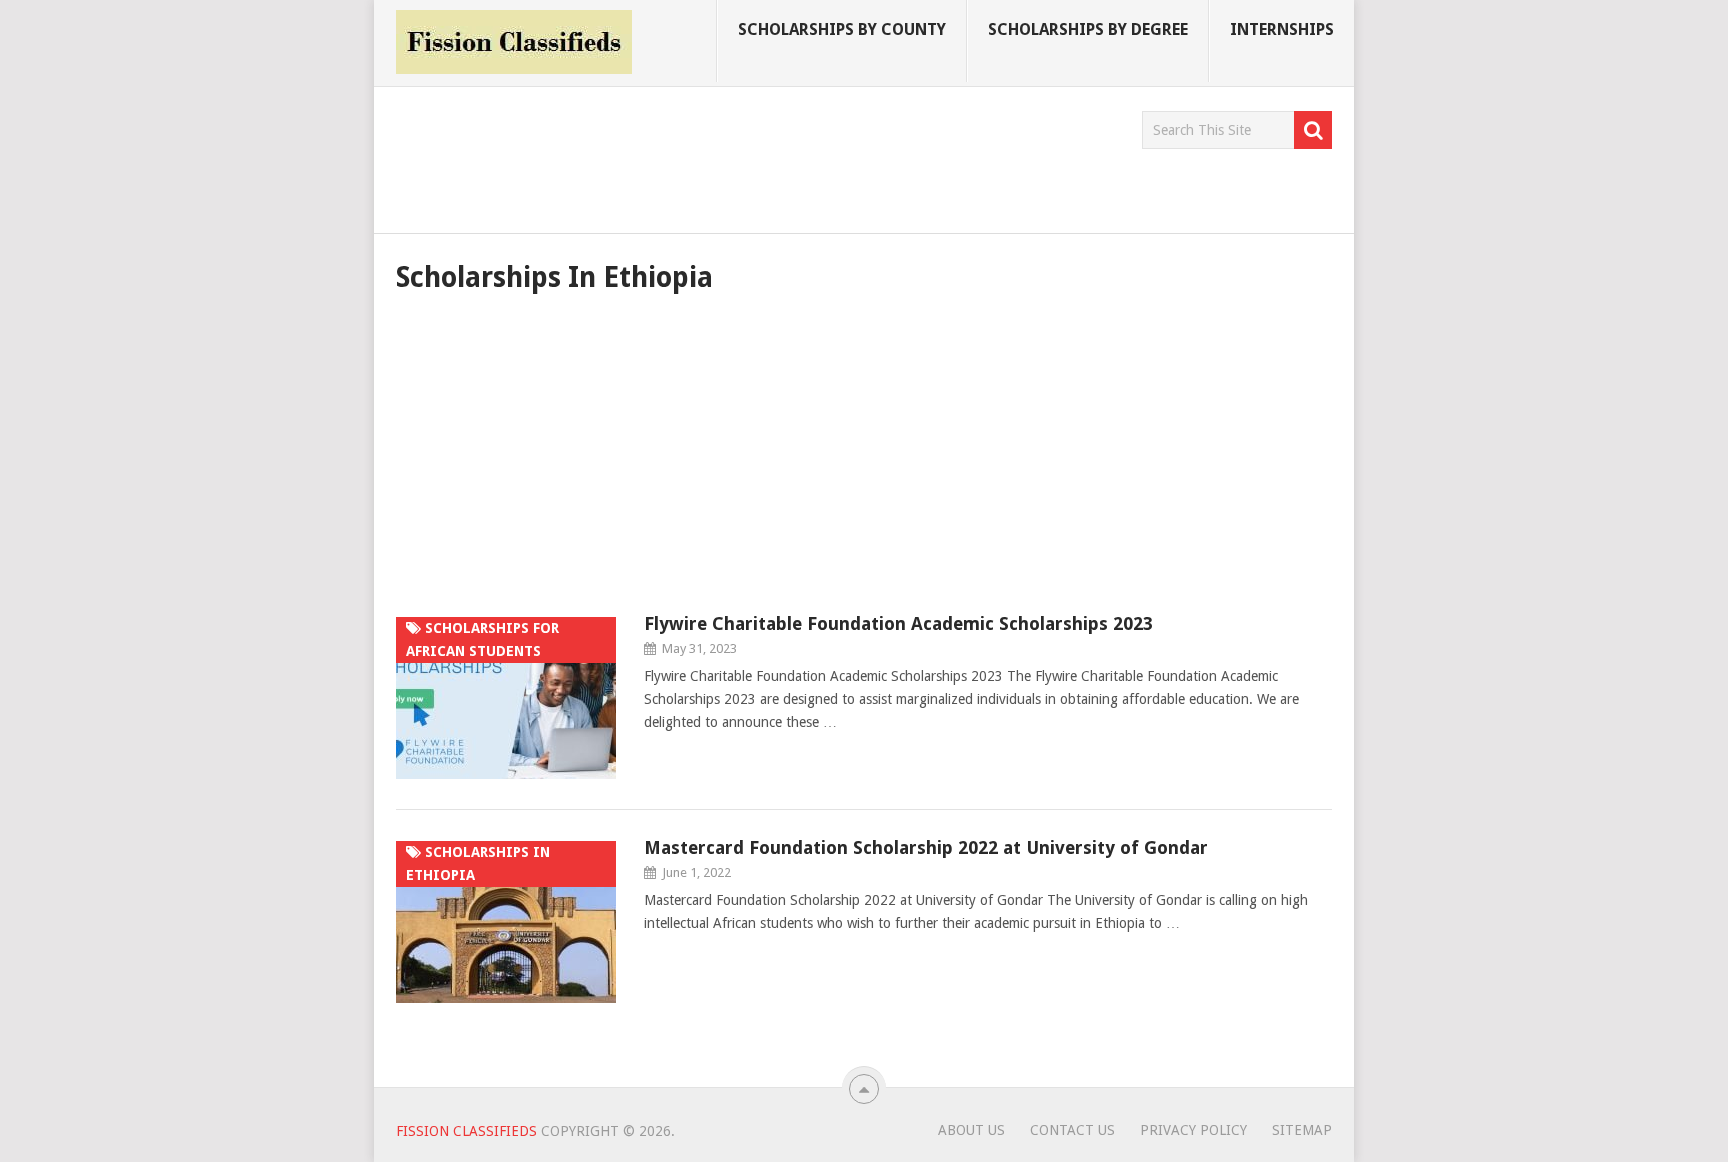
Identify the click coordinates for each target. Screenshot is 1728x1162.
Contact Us (1072, 1130)
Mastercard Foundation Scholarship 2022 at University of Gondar (926, 847)
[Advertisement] (760, 156)
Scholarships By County (842, 29)
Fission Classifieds (466, 1131)
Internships (1282, 29)
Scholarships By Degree (1088, 29)
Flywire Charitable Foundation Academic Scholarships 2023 (898, 623)
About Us (971, 1130)
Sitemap (1302, 1130)
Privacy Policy (1193, 1130)
